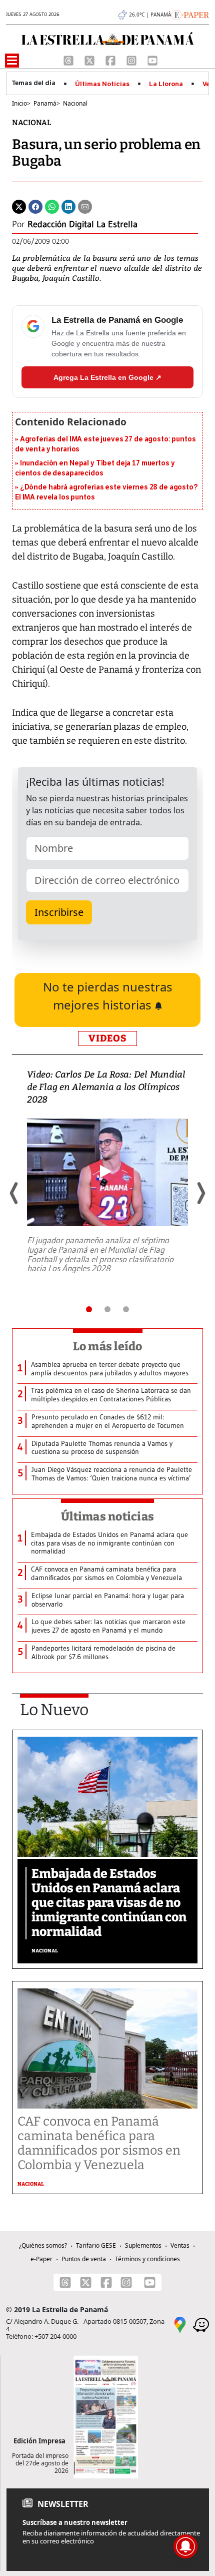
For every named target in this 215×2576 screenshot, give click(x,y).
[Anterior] (14, 1193)
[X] (90, 60)
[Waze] (201, 2324)
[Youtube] (152, 60)
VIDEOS (107, 1038)
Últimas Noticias (102, 84)
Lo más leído (108, 1346)
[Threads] (69, 60)
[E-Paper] (190, 14)
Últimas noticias (107, 1516)
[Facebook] (111, 60)
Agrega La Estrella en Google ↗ (107, 377)
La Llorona (166, 84)
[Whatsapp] (52, 206)
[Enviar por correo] (85, 206)
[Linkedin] (68, 206)
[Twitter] (19, 206)
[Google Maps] (180, 2324)
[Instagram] (132, 60)
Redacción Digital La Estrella (82, 224)
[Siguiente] (200, 1193)
